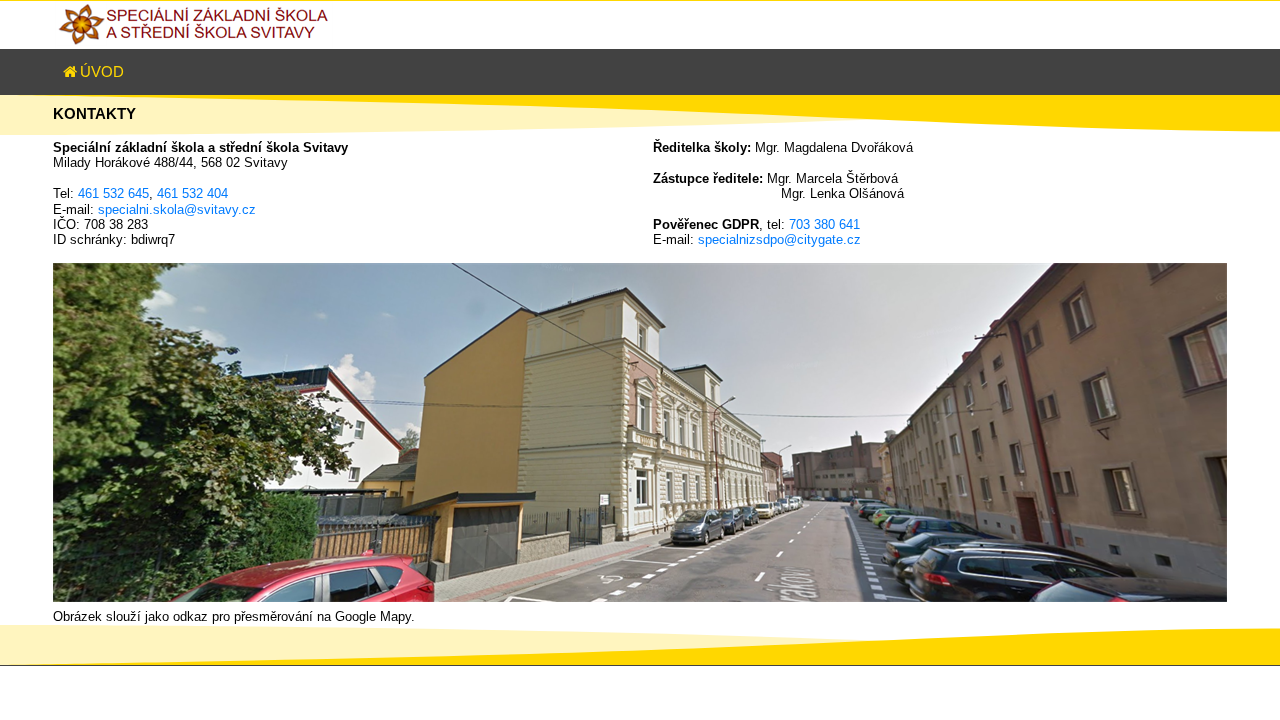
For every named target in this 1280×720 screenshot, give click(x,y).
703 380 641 (824, 224)
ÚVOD (102, 71)
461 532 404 (192, 193)
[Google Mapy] (640, 432)
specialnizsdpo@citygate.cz (779, 239)
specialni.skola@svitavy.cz (177, 209)
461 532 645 (113, 193)
